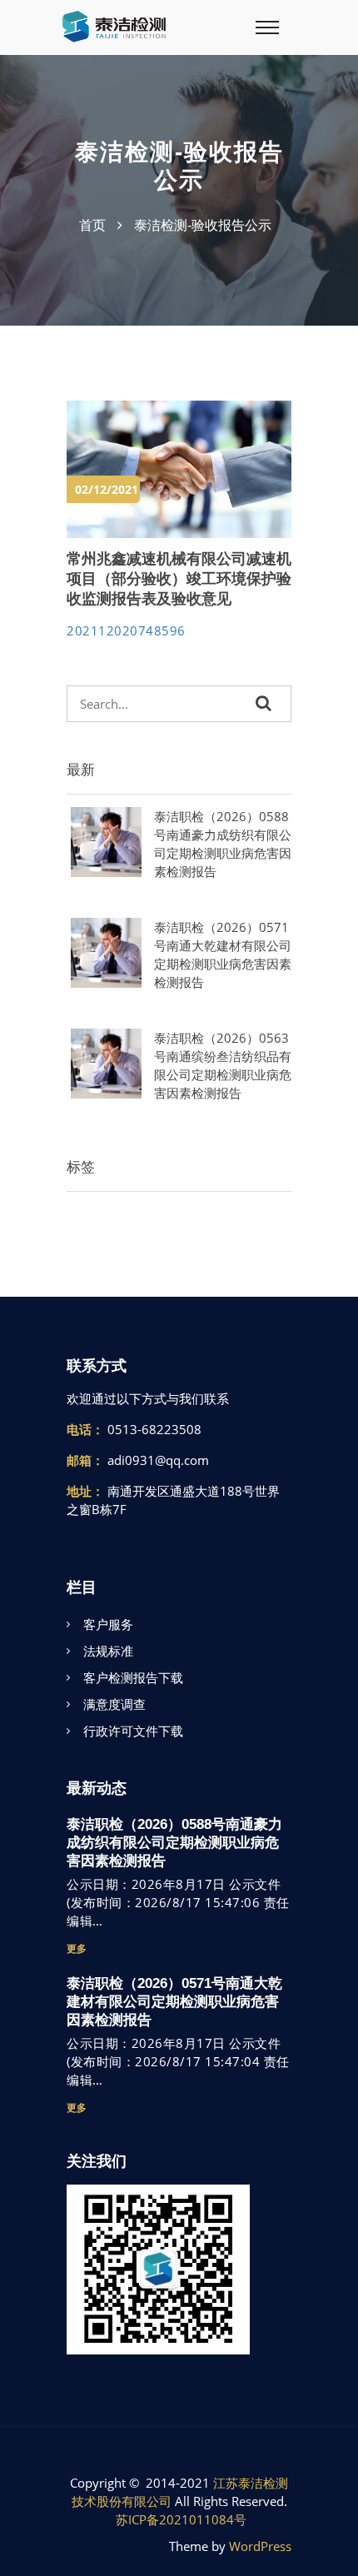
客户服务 (108, 1624)
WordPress (260, 2546)
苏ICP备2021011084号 (181, 2519)
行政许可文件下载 (133, 1731)
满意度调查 (114, 1704)
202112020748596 (126, 630)
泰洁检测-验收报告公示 (203, 225)
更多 (77, 1948)
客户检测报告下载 (133, 1677)
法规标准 (108, 1651)
